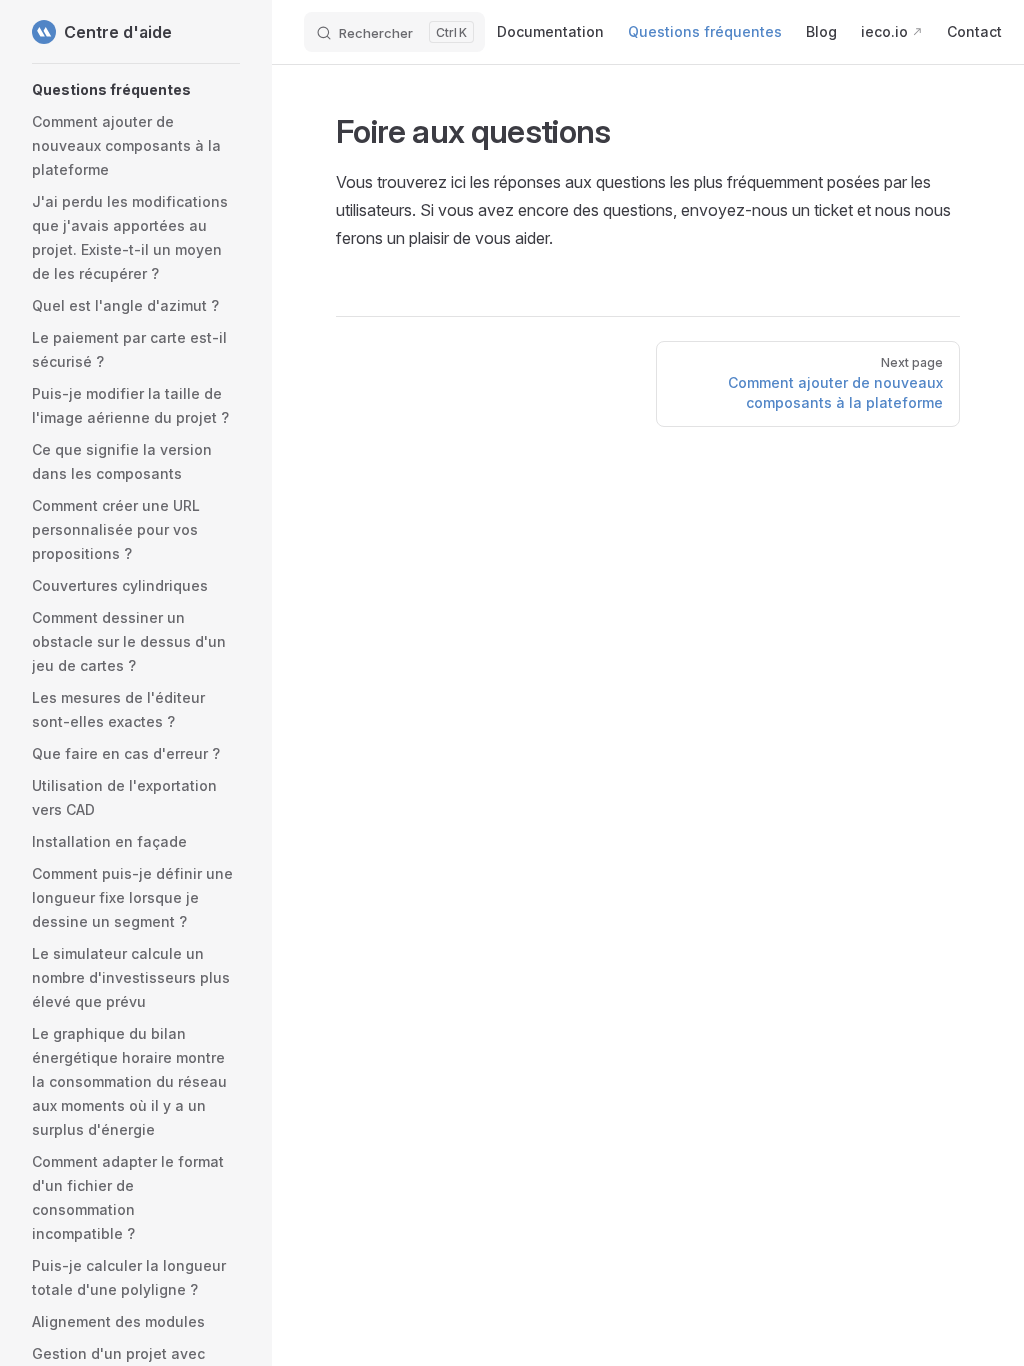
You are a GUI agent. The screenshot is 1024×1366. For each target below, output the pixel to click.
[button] (136, 90)
